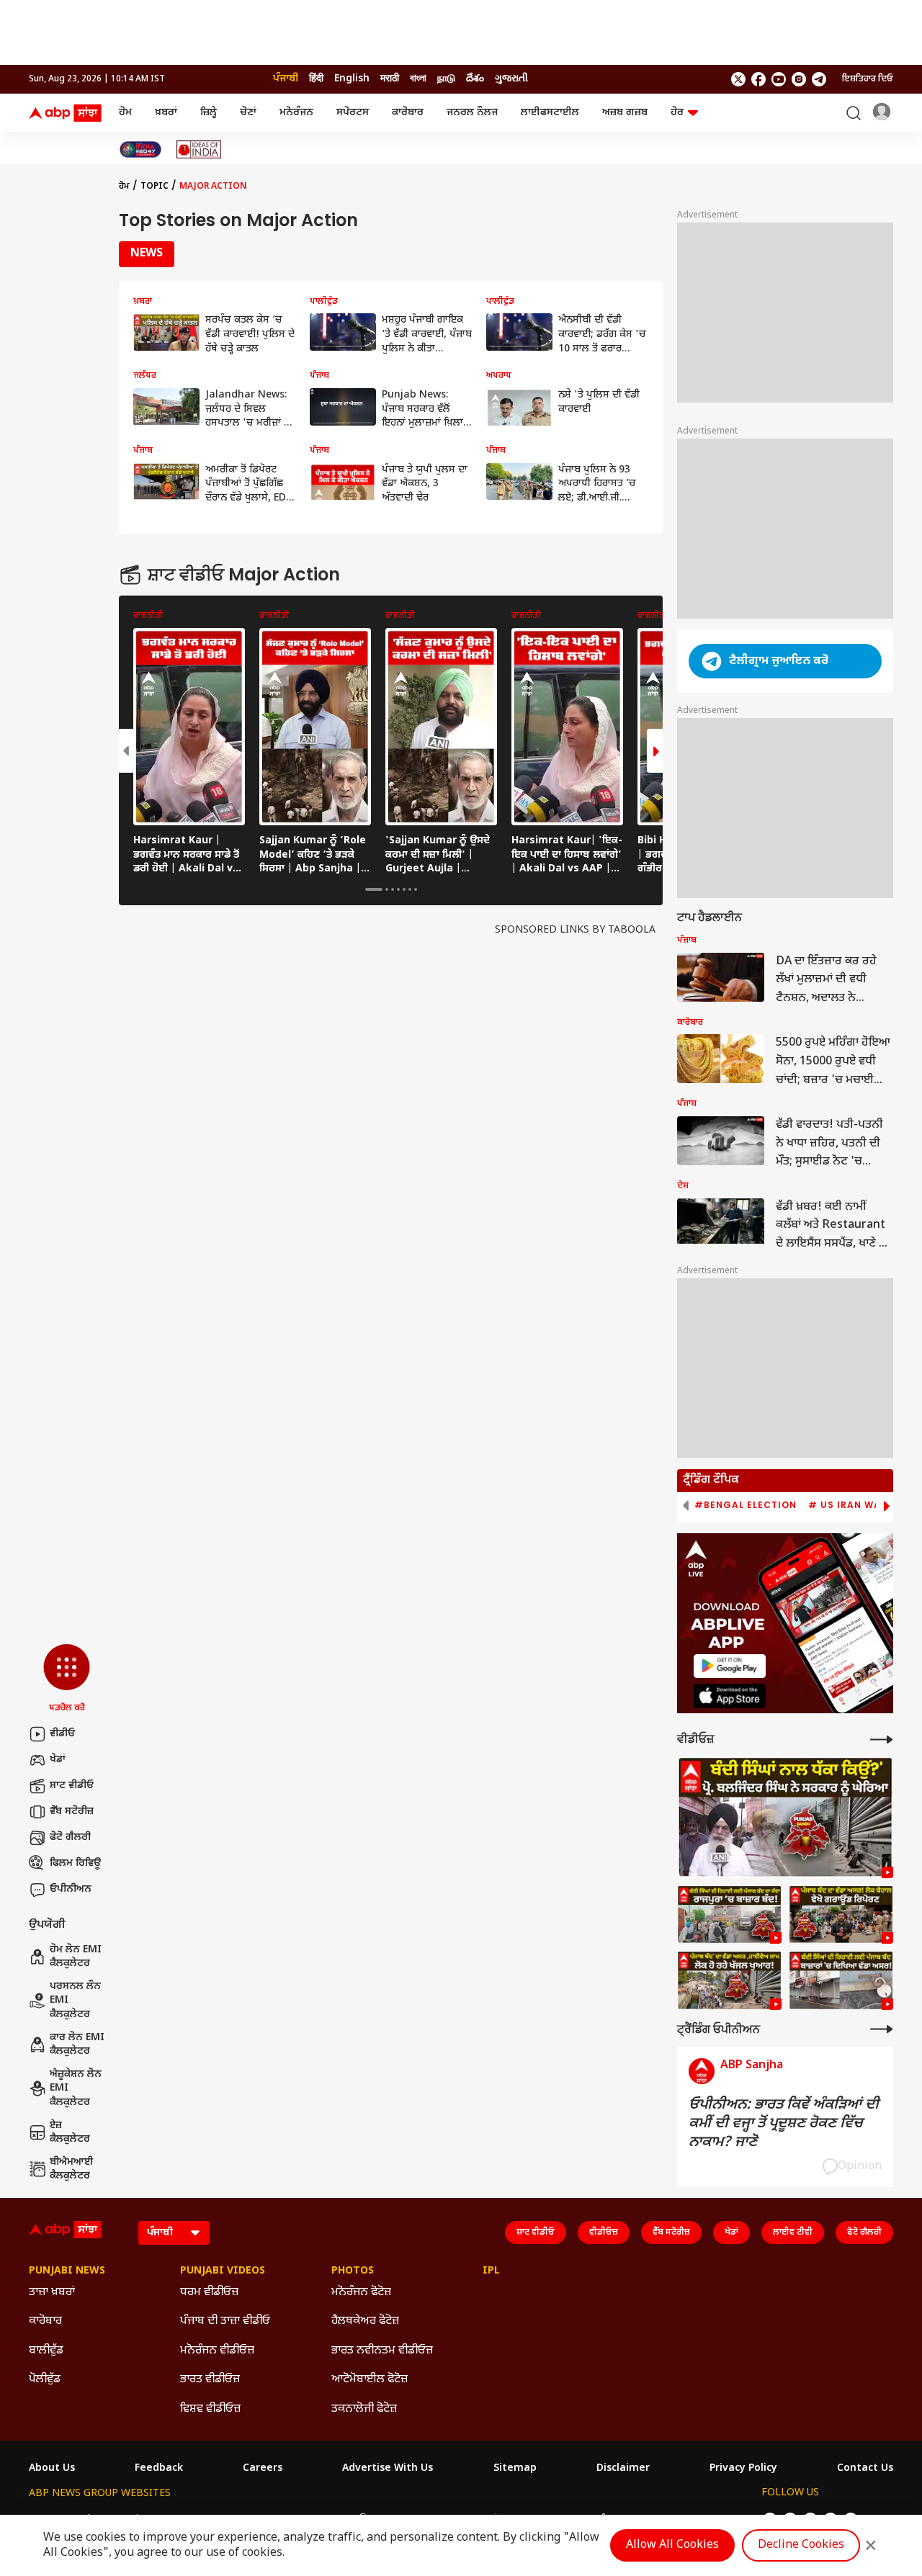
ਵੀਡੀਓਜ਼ (604, 2232)
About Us (52, 2469)
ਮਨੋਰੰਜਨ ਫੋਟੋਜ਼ (361, 2293)
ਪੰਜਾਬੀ (286, 79)
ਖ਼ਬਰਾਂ (166, 113)
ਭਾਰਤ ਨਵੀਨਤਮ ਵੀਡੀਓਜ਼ (382, 2351)
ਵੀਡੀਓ (62, 1734)
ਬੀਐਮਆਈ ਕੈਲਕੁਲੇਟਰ (72, 2169)
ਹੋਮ (125, 113)
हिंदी (316, 79)
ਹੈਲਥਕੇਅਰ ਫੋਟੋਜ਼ (365, 2321)
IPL (491, 2271)
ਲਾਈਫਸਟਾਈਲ (550, 113)
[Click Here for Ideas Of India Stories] (199, 149)
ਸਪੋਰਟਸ (353, 113)
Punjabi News (67, 2271)
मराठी (390, 79)
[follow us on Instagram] (799, 79)
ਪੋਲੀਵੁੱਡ (45, 2380)
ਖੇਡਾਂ (58, 1760)
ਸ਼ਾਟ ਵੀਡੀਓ (72, 1786)
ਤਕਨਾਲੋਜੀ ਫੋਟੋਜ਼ (364, 2409)
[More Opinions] (882, 2029)
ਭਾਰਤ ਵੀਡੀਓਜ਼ (210, 2380)
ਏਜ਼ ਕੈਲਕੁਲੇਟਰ (70, 2133)
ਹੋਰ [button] (677, 113)
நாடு (446, 79)
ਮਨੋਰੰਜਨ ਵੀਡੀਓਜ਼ (217, 2351)
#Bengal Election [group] (746, 1505)
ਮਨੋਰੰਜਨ (296, 113)
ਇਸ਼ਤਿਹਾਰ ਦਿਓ (868, 79)
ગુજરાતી (511, 79)
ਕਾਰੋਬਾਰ (408, 113)
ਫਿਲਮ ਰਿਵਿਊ (75, 1863)
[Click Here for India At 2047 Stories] (140, 149)
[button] (67, 1679)
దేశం (475, 79)
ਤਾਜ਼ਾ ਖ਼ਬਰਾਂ (52, 2293)
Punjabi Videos (223, 2271)
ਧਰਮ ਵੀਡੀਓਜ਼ (209, 2293)
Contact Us (865, 2469)
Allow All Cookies (672, 2545)
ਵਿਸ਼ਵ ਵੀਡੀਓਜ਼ (210, 2409)
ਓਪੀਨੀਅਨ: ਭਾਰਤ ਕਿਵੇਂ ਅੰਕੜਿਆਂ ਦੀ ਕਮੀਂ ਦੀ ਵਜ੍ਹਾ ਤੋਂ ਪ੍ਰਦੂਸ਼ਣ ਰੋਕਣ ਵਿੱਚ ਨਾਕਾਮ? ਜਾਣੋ (784, 2124)
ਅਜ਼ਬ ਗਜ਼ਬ (625, 113)
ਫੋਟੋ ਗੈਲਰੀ (70, 1837)
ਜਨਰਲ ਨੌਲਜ (472, 113)
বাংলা (418, 79)
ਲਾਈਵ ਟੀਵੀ (793, 2232)
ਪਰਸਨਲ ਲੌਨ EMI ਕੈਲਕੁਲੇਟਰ (75, 2001)
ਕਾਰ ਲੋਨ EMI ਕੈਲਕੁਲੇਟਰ (77, 2045)
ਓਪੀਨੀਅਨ (71, 1889)
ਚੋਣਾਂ (248, 113)
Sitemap (515, 2469)
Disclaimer (623, 2469)
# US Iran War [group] (848, 1505)
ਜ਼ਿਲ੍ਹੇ (209, 113)
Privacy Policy (743, 2469)
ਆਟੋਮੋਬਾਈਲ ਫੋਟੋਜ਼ (370, 2380)
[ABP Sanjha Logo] (66, 113)
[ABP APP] (730, 1666)
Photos (353, 2271)
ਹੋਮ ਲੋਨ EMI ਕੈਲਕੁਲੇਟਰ (76, 1957)
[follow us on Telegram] (819, 79)
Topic (155, 187)
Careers (263, 2469)
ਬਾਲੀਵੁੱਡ (46, 2351)
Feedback (159, 2469)
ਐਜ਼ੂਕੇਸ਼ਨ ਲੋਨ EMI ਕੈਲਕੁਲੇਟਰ (76, 2088)
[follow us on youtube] (779, 79)
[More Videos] (882, 1740)
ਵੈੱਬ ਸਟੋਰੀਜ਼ (72, 1812)
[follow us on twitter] (738, 79)
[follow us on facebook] (758, 79)
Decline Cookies (801, 2545)
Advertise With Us (388, 2469)
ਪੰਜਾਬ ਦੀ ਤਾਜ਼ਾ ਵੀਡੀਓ (225, 2321)
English (352, 79)
